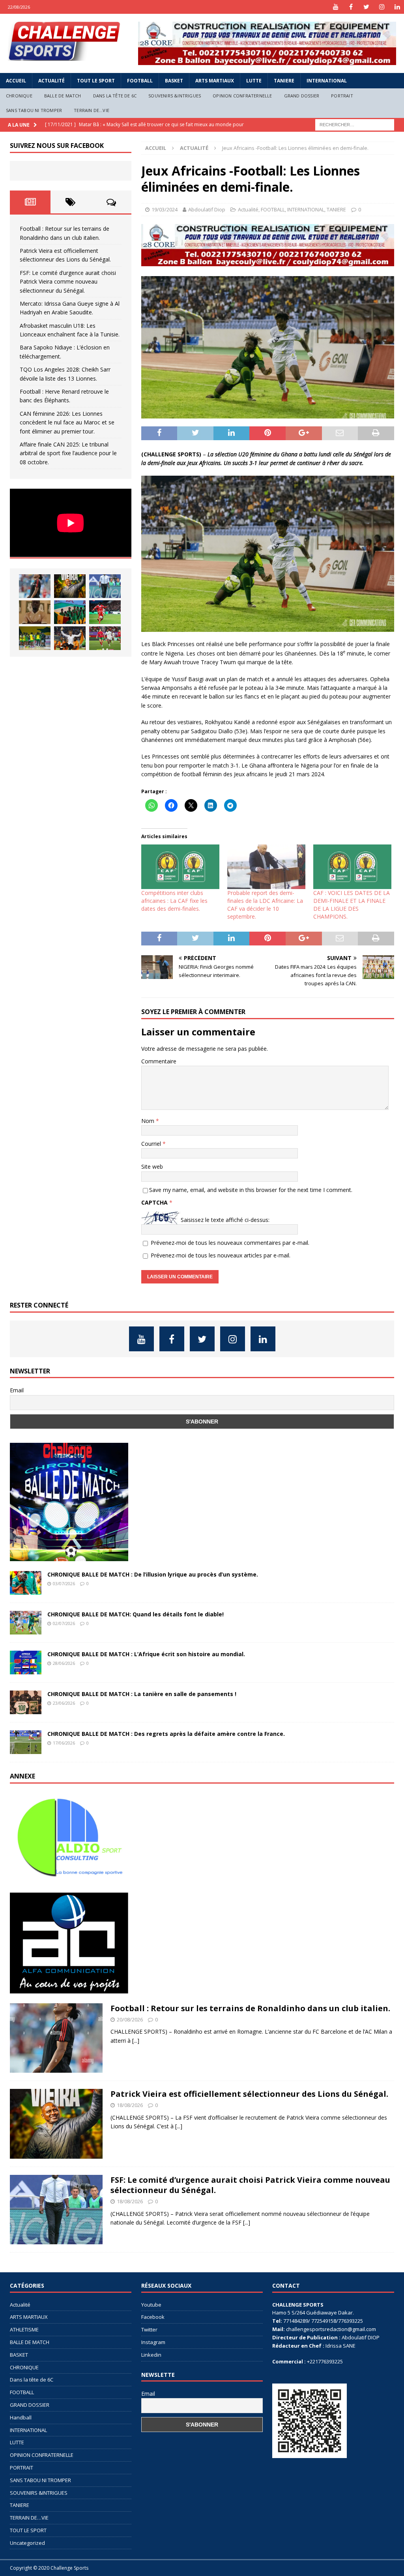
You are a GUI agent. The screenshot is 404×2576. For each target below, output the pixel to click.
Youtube (151, 2305)
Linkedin (151, 2355)
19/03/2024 (165, 209)
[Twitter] (366, 7)
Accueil (16, 81)
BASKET (174, 81)
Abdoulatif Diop (207, 209)
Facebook (153, 2317)
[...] (136, 2041)
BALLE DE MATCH (63, 96)
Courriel (152, 1144)
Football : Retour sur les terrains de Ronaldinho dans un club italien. (250, 2008)
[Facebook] (351, 7)
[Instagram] (382, 7)
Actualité (51, 81)
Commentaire (159, 1061)
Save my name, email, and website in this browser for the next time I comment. (251, 1190)
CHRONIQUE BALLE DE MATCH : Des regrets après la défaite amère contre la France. (166, 1734)
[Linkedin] (397, 7)
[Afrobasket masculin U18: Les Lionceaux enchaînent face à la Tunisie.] (70, 612)
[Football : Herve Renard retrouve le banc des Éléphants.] (70, 638)
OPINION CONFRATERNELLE (242, 96)
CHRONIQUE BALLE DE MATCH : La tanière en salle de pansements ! (142, 1694)
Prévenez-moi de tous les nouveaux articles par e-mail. (221, 1255)
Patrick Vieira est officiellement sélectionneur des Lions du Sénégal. (249, 2094)
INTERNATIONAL (327, 81)
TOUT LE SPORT (96, 81)
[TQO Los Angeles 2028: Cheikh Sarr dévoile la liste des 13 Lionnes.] (35, 638)
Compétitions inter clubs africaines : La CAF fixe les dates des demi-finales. (174, 901)
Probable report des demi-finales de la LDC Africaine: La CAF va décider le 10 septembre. (265, 905)
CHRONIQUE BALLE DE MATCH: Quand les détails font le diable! (136, 1614)
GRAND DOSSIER (302, 96)
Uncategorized (27, 2543)
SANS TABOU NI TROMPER (34, 110)
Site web (152, 1167)
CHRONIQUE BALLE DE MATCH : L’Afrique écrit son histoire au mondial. (146, 1654)
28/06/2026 (64, 1663)
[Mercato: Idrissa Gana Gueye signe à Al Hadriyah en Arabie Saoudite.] (35, 612)
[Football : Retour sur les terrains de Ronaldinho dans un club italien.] (35, 586)
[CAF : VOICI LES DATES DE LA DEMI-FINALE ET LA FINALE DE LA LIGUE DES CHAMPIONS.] (352, 867)
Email (17, 1390)
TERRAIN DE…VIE (92, 110)
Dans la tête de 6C (115, 96)
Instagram (153, 2342)
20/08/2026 (130, 2019)
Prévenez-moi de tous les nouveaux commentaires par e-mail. (230, 1243)
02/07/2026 (64, 1623)
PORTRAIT (342, 96)
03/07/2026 (64, 1583)
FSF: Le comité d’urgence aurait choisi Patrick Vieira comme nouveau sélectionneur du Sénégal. (68, 282)
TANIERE (284, 81)
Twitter (149, 2329)
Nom (149, 1121)
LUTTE (254, 81)
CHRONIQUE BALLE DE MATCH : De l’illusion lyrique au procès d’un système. (153, 1574)
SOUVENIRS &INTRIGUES (175, 96)
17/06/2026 (64, 1743)
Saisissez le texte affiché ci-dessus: (225, 1220)
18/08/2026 (130, 2105)
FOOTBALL (140, 81)
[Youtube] (336, 7)
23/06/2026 (64, 1703)
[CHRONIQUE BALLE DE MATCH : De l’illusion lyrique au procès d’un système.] (26, 1583)
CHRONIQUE (19, 96)
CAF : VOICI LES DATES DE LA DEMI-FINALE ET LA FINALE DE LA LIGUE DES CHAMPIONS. (352, 905)
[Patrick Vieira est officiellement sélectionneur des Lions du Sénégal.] (70, 586)
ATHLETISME (24, 2329)
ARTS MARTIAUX (215, 81)
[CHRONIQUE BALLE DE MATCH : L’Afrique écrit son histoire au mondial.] (26, 1663)
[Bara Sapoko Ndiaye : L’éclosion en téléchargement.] (105, 612)
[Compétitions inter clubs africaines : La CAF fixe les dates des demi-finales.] (180, 867)
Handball (21, 2417)
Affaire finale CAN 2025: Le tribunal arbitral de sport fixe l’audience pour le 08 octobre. (68, 453)
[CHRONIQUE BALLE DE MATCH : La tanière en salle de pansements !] (26, 1702)
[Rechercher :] (355, 124)
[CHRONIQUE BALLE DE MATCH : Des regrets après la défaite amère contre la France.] (26, 1742)
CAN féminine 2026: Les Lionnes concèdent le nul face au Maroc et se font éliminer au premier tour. (67, 422)
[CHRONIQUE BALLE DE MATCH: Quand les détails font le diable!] (26, 1623)
